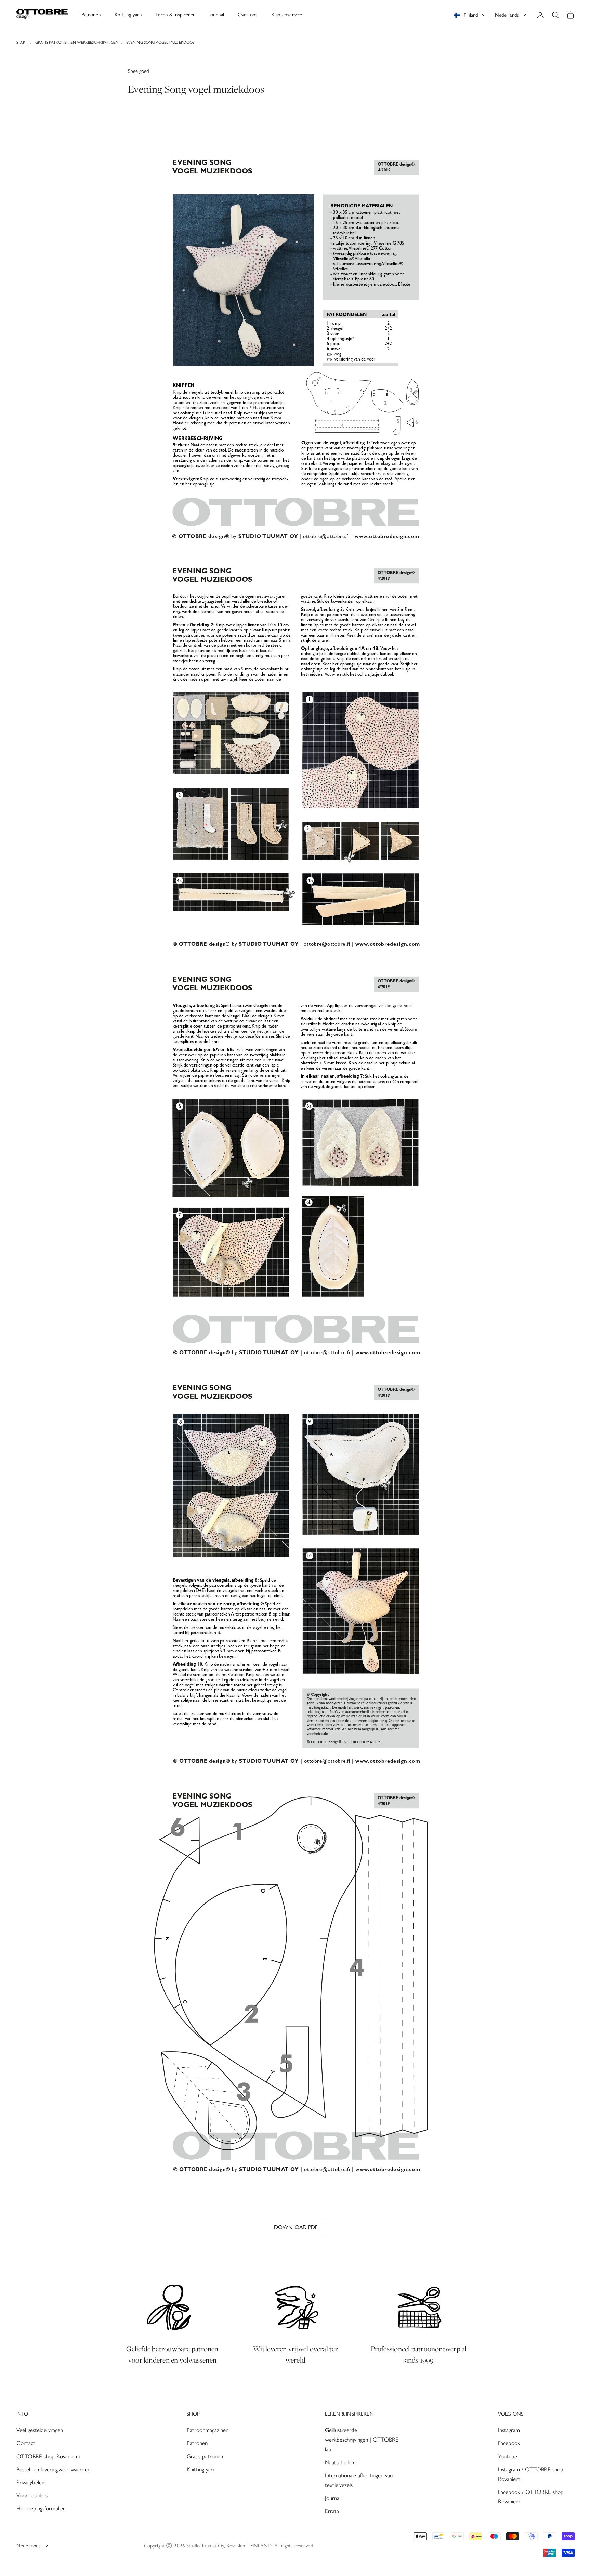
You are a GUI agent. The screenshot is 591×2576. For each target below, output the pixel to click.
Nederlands (507, 15)
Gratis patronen (205, 2456)
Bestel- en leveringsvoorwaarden (53, 2469)
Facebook (509, 2443)
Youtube (508, 2456)
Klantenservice (287, 15)
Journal (217, 15)
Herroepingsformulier (41, 2508)
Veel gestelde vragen (40, 2430)
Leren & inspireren (176, 15)
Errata (332, 2511)
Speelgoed (139, 71)
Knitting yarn (128, 15)
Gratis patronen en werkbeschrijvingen (77, 42)
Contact (26, 2443)
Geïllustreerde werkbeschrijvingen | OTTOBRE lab (362, 2440)
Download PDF (296, 2227)
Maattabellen (339, 2462)
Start (22, 42)
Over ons (248, 15)
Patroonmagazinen (208, 2430)
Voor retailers (32, 2495)
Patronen (91, 15)
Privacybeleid (31, 2482)
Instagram (509, 2430)
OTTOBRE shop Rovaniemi (48, 2456)
